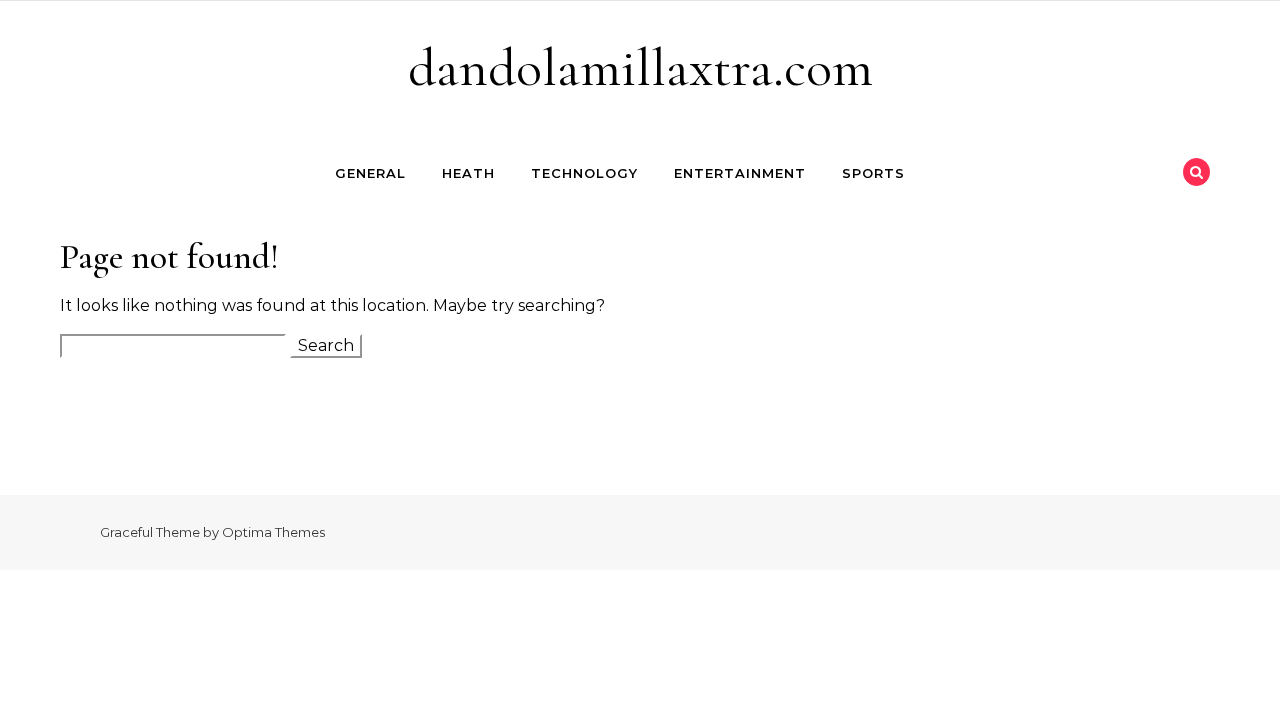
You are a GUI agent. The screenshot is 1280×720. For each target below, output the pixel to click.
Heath (468, 173)
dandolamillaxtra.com (640, 67)
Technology (584, 173)
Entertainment (740, 173)
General (370, 173)
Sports (873, 173)
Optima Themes (273, 532)
